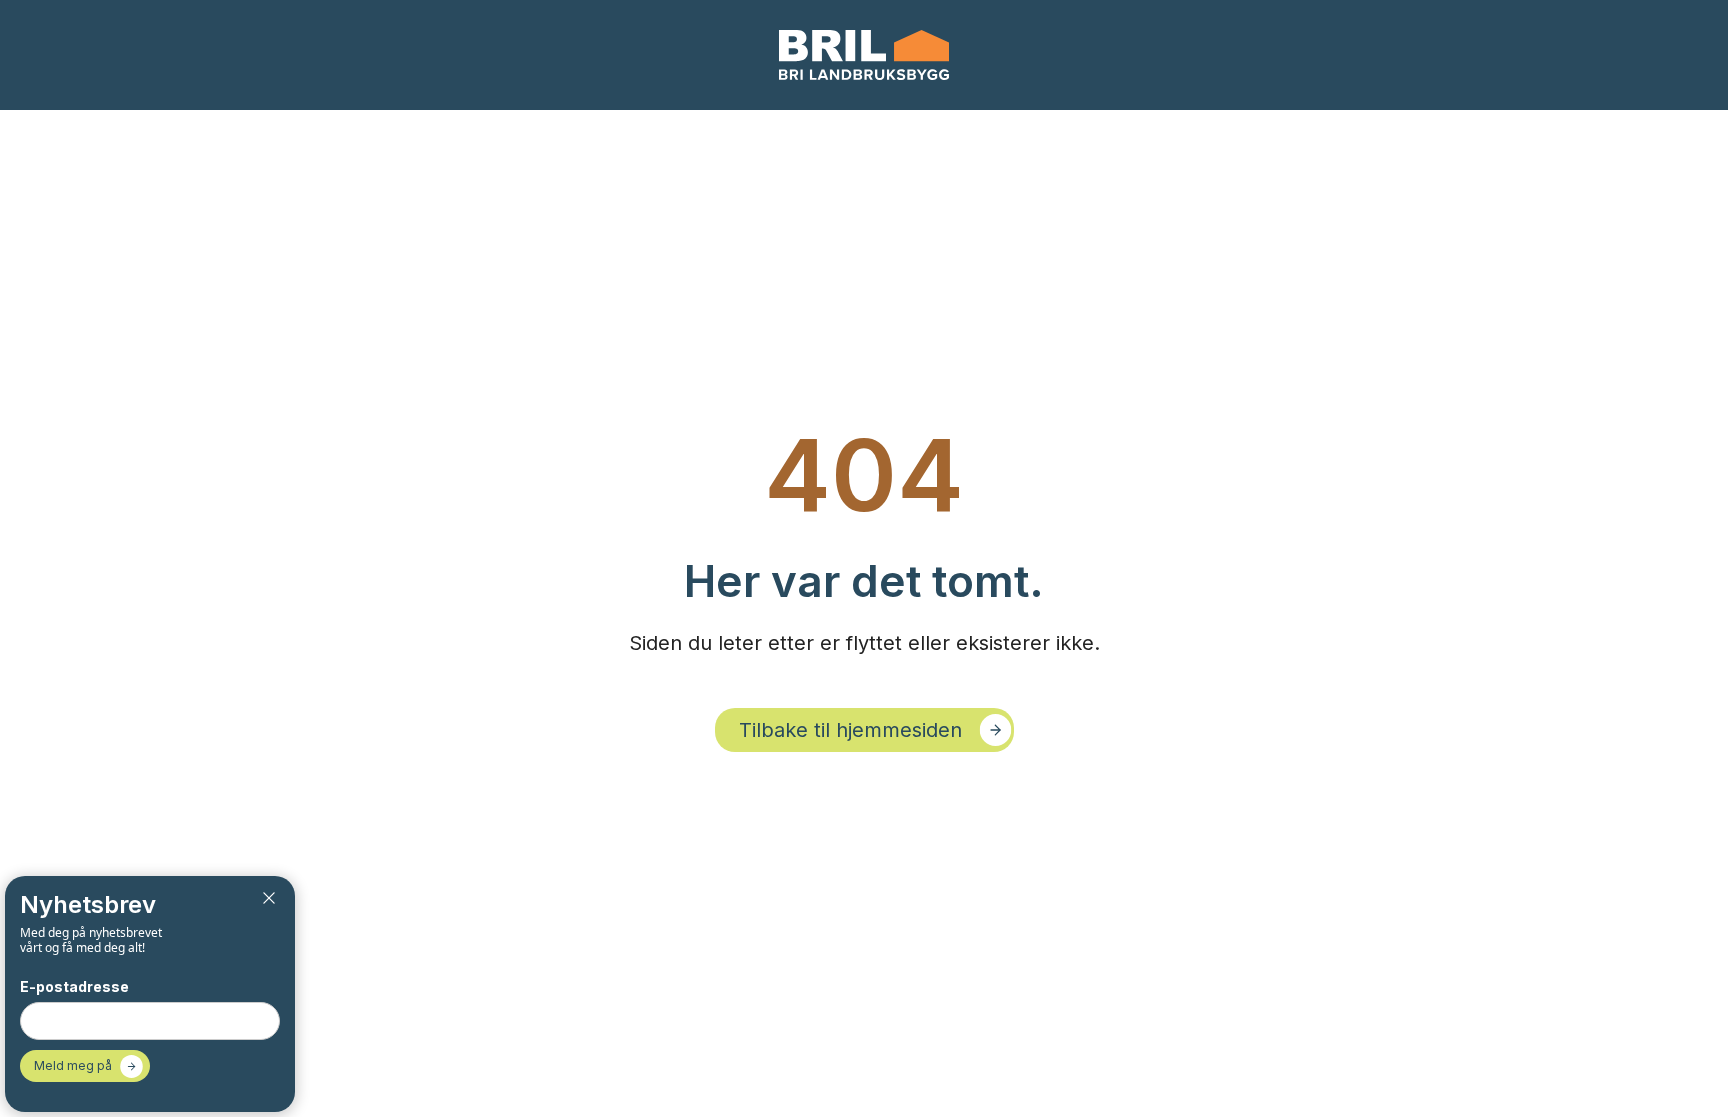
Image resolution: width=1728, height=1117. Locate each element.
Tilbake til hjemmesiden (850, 730)
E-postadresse (74, 986)
